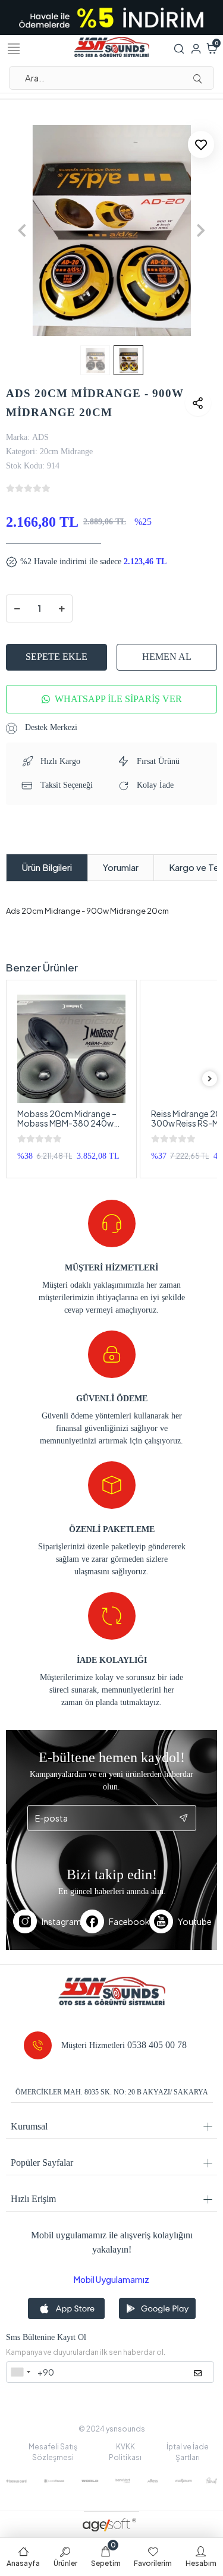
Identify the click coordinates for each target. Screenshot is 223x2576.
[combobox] (20, 2372)
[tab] (47, 868)
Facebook (129, 1921)
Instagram (61, 1921)
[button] (22, 230)
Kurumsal (29, 2126)
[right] (210, 1079)
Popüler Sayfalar (42, 2163)
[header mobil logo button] (112, 46)
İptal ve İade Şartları (188, 2452)
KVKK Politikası (125, 2452)
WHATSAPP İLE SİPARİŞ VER (118, 699)
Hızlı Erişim (33, 2199)
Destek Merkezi (50, 727)
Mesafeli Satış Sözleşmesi (53, 2452)
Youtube (194, 1921)
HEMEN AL (167, 657)
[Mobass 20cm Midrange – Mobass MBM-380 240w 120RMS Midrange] (71, 1049)
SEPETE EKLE (56, 657)
